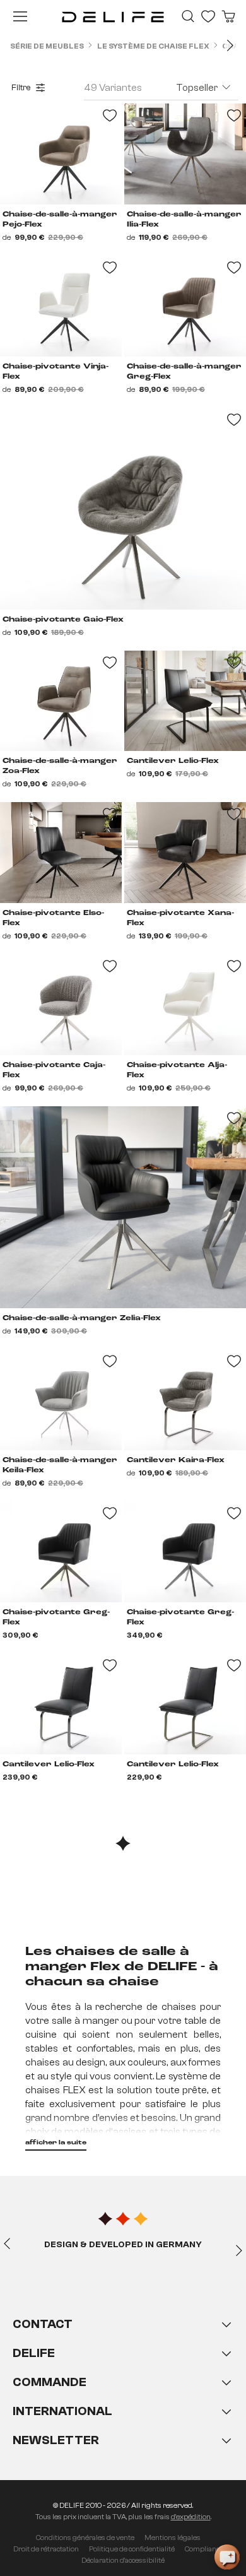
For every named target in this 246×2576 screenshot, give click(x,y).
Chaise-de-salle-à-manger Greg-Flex (184, 372)
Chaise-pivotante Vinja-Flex (56, 372)
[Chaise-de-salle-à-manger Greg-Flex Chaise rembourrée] (185, 306)
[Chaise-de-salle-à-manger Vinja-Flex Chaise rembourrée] (61, 306)
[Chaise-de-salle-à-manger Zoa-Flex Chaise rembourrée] (61, 701)
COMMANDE (50, 2382)
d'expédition (191, 2517)
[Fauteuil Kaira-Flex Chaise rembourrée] (185, 1400)
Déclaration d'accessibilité (123, 2560)
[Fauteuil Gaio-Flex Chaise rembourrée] (123, 509)
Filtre (21, 88)
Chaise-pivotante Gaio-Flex (63, 620)
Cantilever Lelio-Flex (173, 761)
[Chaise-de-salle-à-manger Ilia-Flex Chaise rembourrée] (185, 154)
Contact (43, 2324)
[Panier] (228, 16)
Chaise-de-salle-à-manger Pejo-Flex (60, 220)
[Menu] (20, 16)
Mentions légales (173, 2538)
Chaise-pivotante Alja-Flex (177, 1070)
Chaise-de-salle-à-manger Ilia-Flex (184, 220)
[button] (123, 2395)
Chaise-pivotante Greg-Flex (56, 1617)
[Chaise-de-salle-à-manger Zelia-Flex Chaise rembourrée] (123, 1207)
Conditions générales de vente (85, 2538)
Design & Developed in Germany (123, 2245)
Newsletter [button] (56, 2440)
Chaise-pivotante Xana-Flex (180, 918)
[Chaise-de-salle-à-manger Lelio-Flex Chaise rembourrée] (185, 701)
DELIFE (34, 2353)
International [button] (62, 2411)
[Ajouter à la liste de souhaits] (234, 420)
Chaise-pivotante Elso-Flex (53, 918)
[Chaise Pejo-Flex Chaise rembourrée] (61, 154)
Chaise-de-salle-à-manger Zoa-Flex (60, 766)
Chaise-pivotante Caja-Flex (54, 1070)
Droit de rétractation (46, 2549)
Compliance (204, 2549)
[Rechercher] (188, 16)
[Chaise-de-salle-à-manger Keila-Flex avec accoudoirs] (61, 1400)
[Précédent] (7, 2243)
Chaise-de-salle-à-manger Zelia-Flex (82, 1318)
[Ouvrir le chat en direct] (227, 2557)
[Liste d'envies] (208, 16)
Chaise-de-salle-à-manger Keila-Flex (60, 1465)
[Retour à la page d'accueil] (113, 16)
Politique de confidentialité (132, 2549)
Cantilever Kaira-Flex (176, 1460)
